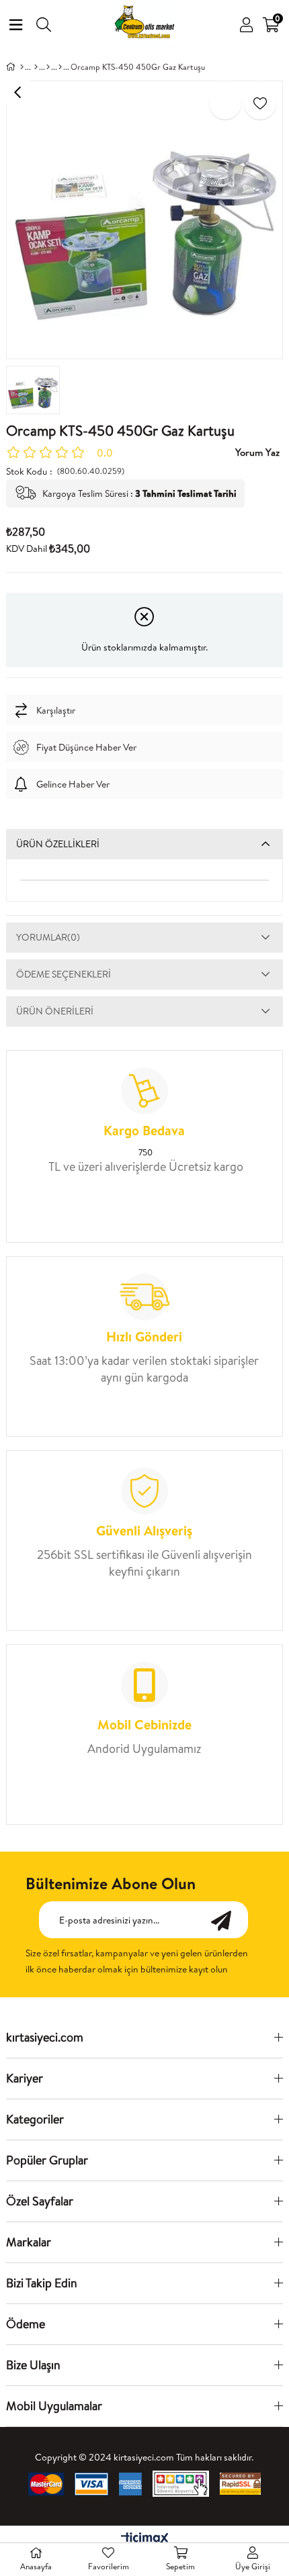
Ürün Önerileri (55, 1011)
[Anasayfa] (22, 67)
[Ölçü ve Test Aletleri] (60, 67)
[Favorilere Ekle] (260, 103)
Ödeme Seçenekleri (64, 974)
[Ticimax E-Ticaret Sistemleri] (145, 2539)
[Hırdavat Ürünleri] (48, 67)
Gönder (228, 1920)
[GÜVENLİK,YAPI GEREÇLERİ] (36, 67)
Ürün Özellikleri (58, 844)
